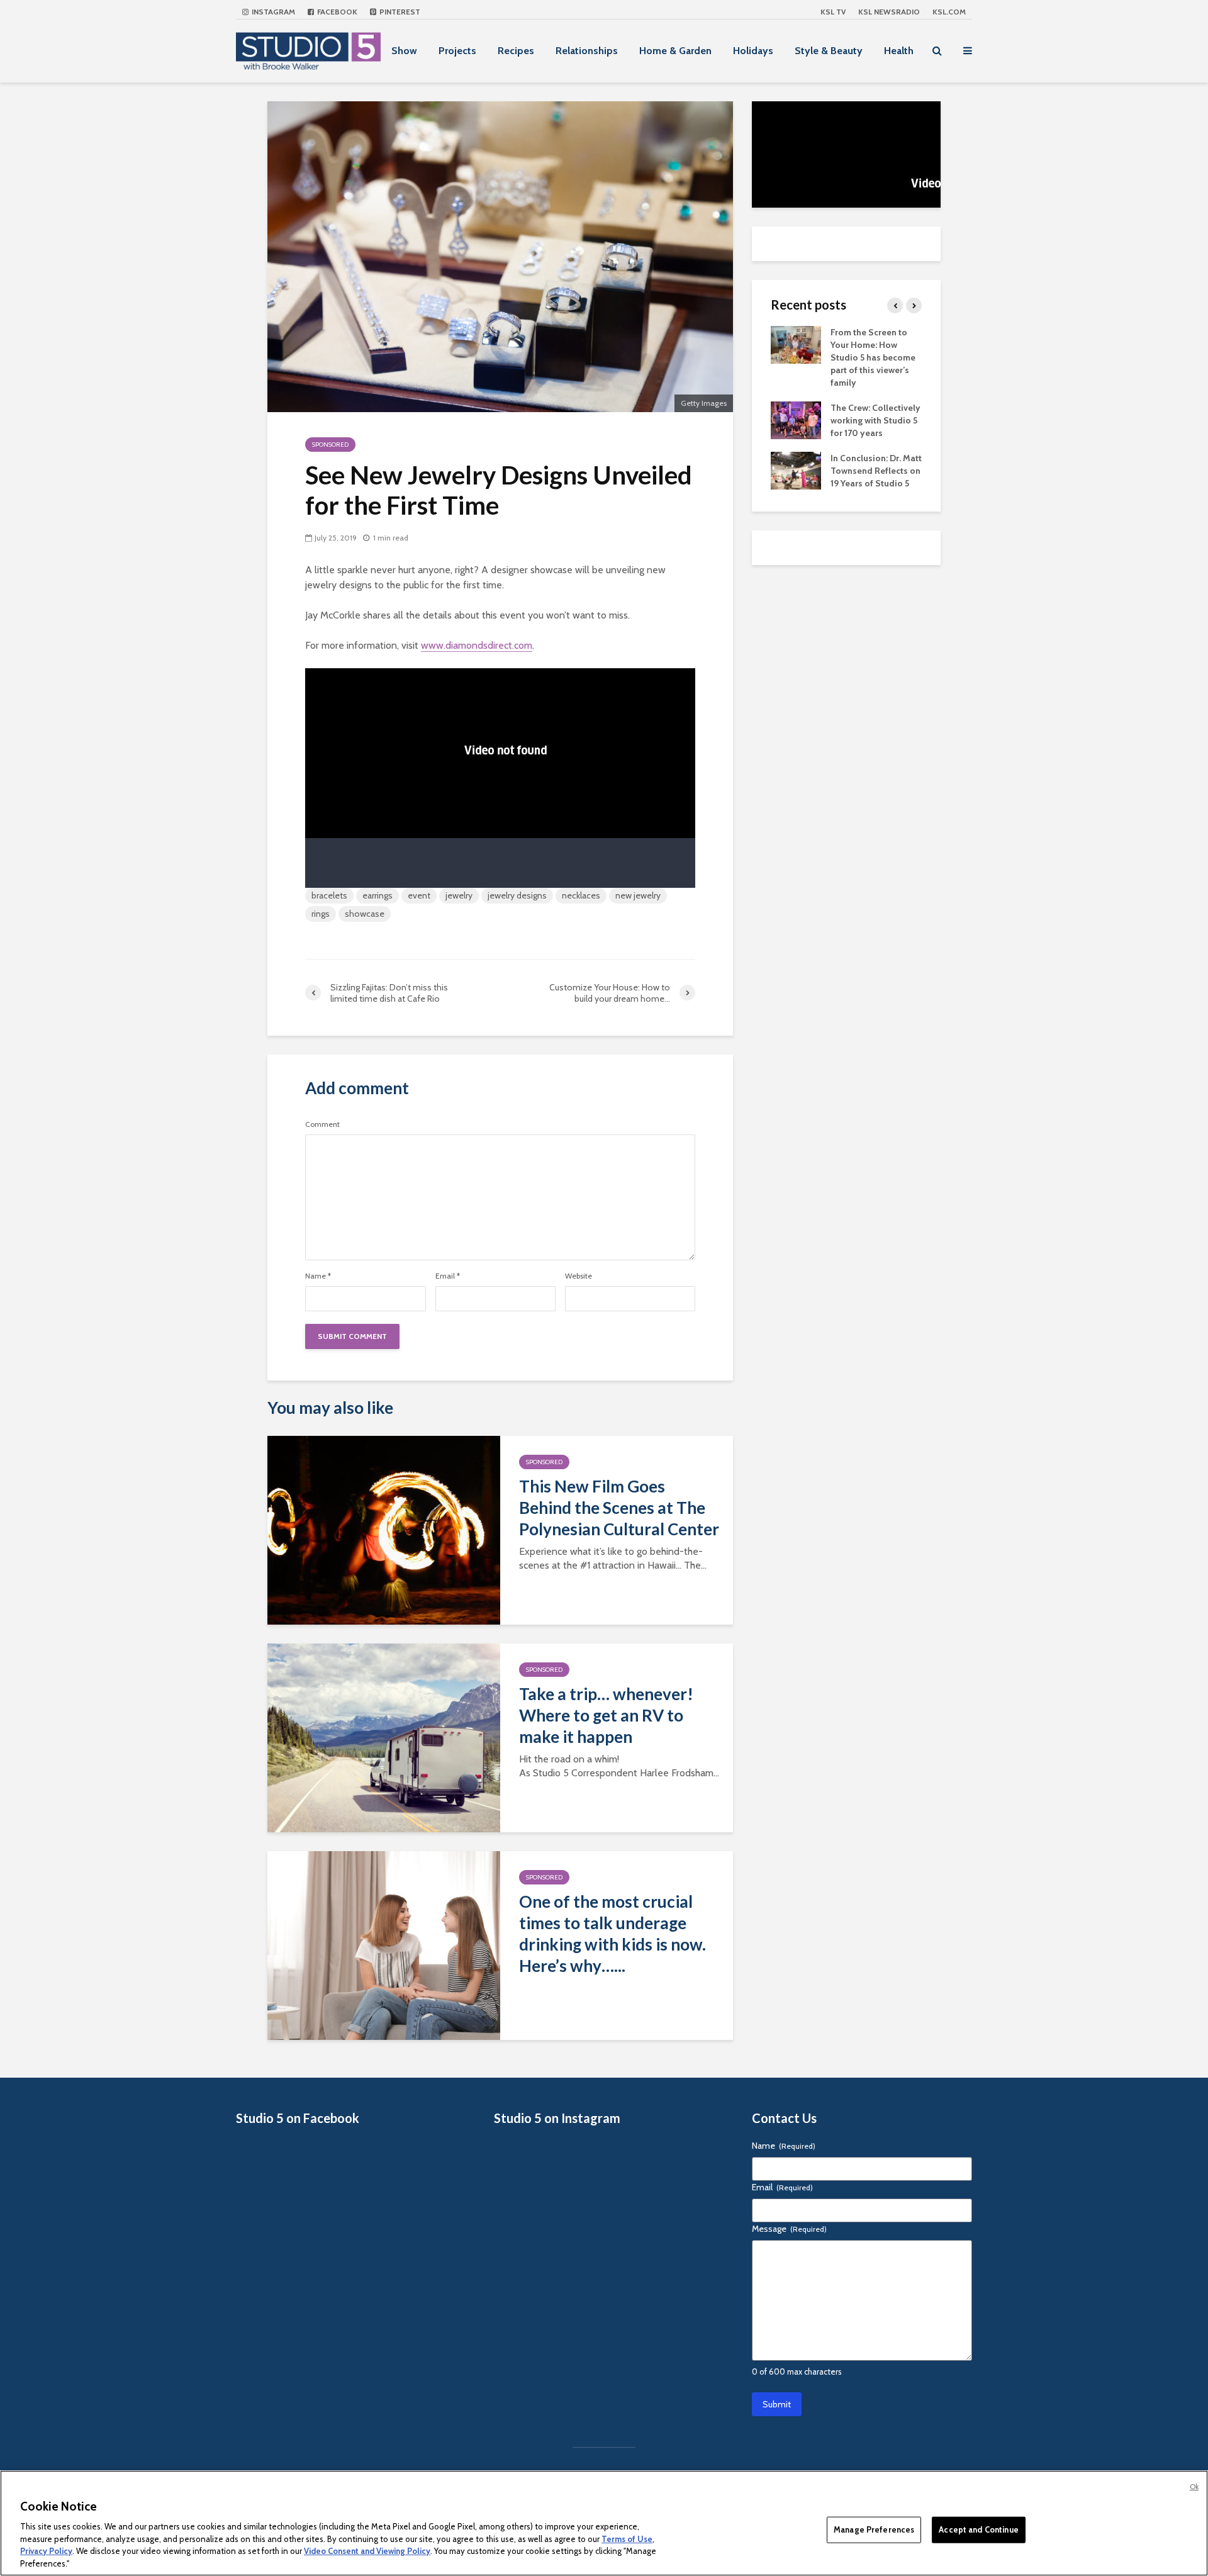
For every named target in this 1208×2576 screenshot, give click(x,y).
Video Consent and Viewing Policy (367, 2551)
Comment (322, 1124)
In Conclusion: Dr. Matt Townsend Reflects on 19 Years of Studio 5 (876, 471)
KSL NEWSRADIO (889, 12)
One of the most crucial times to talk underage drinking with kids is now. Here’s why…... (612, 1934)
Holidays (753, 51)
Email (448, 1276)
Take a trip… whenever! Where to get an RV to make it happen (606, 1715)
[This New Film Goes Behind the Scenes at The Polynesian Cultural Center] (384, 1529)
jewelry (459, 895)
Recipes (516, 51)
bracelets (329, 895)
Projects (457, 51)
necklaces (581, 895)
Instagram (272, 12)
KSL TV (833, 12)
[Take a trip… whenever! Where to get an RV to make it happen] (384, 1737)
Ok (1194, 2487)
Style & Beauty (829, 51)
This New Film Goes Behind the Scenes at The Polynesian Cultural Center (619, 1508)
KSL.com (949, 12)
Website (579, 1276)
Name (318, 1276)
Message (789, 2229)
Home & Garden (675, 51)
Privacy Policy (46, 2551)
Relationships (587, 51)
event (419, 895)
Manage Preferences (874, 2529)
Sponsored (330, 445)
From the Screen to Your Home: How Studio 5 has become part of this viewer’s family (873, 357)
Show (404, 51)
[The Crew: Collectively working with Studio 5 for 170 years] (796, 419)
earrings (377, 895)
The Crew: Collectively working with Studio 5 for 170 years (875, 420)
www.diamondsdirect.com (477, 645)
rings (321, 914)
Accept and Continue (978, 2529)
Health (899, 51)
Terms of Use (627, 2538)
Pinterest (399, 12)
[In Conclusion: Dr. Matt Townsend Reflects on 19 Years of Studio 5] (796, 469)
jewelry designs (517, 895)
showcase (365, 914)
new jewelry (638, 895)
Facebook (336, 12)
